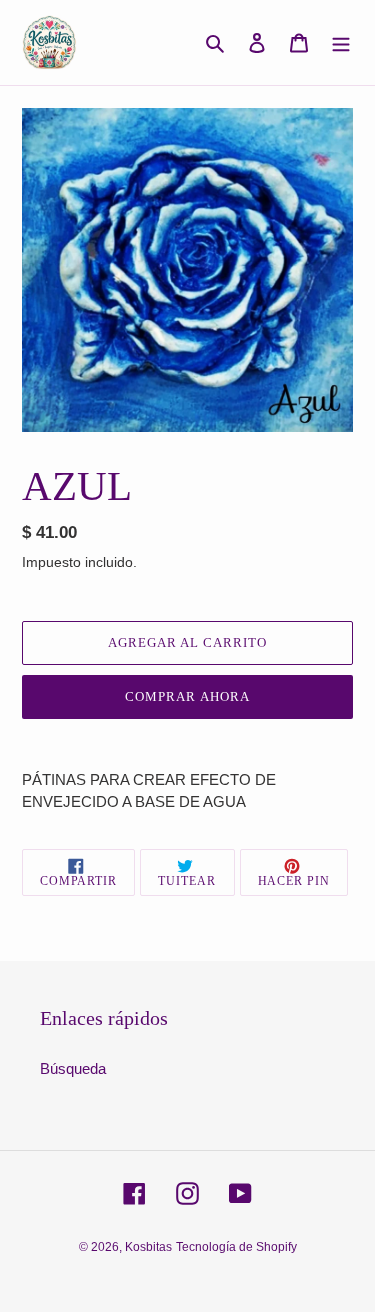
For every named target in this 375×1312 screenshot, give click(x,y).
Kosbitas (148, 1247)
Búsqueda (73, 1068)
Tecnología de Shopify (236, 1247)
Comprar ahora (187, 696)
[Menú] (341, 42)
